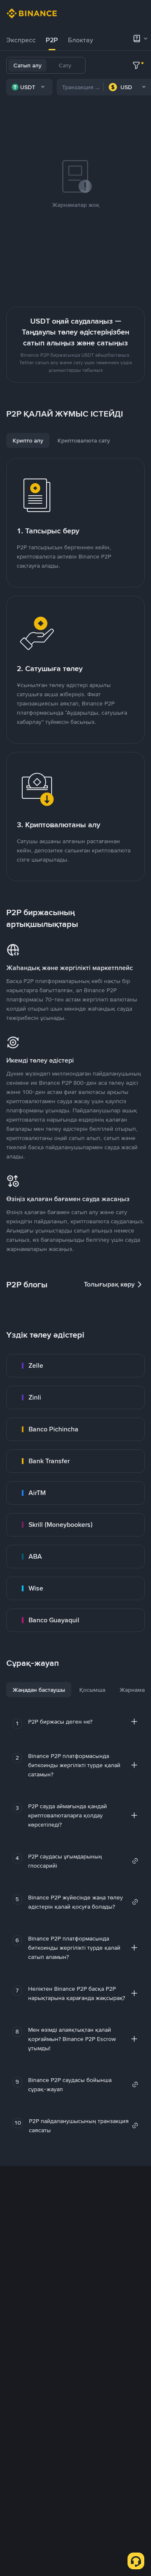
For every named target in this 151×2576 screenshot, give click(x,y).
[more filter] (136, 65)
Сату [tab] (65, 65)
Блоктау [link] (81, 40)
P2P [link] (52, 40)
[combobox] (29, 87)
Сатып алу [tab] (27, 65)
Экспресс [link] (21, 40)
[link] (75, 1366)
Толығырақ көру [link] (109, 1284)
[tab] (21, 40)
